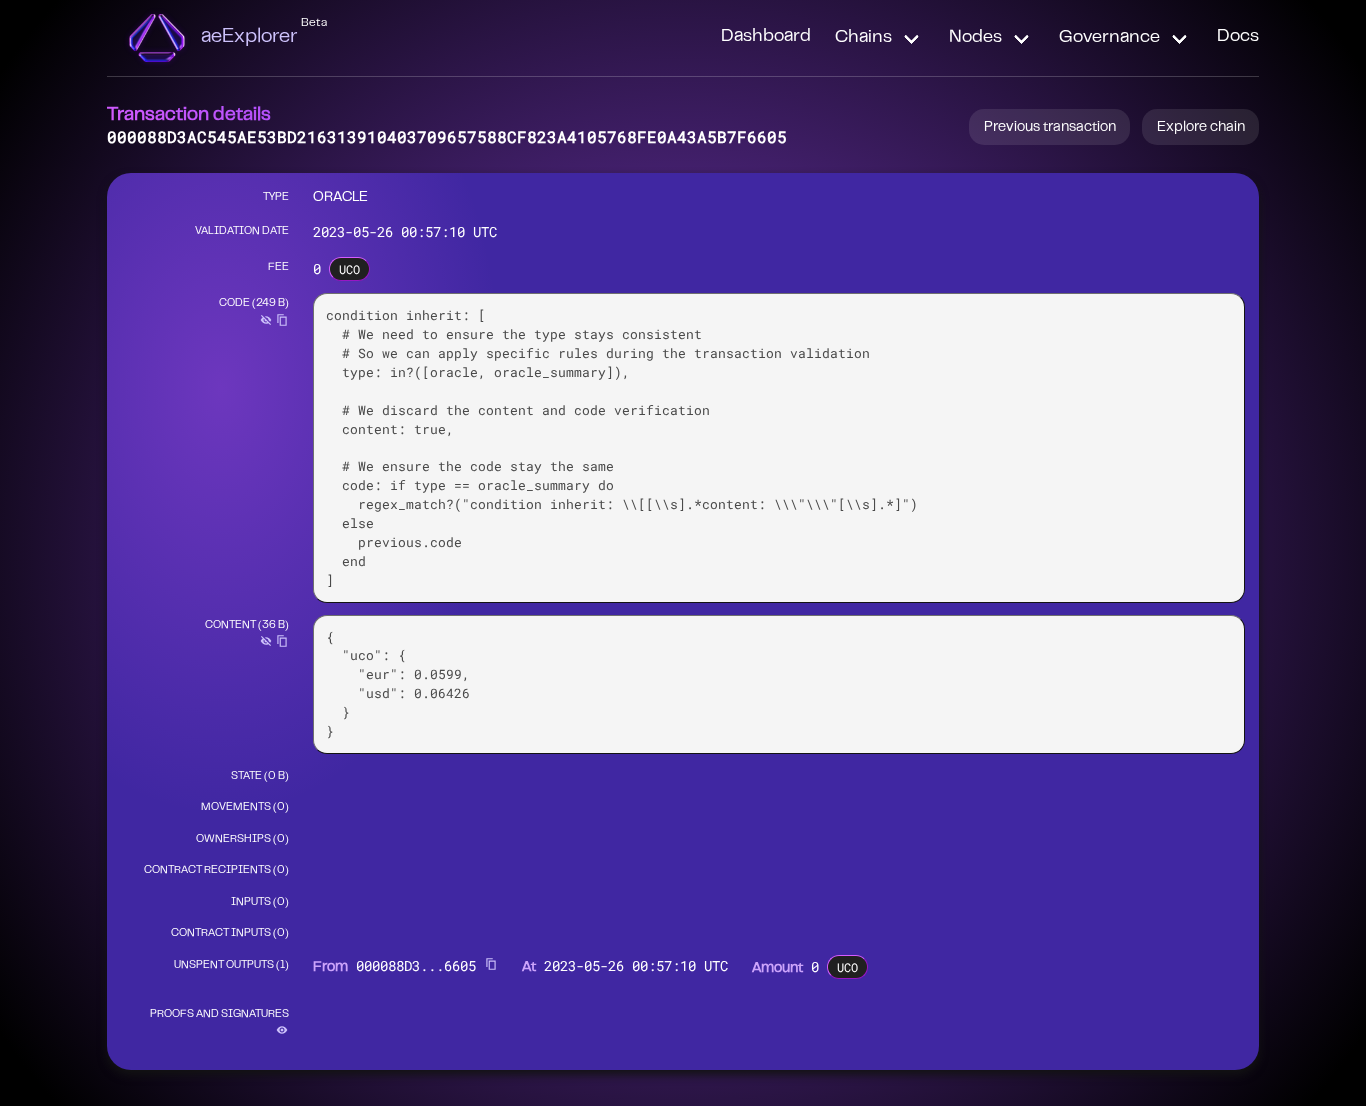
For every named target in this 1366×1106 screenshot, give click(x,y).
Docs (1238, 37)
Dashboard (766, 37)
